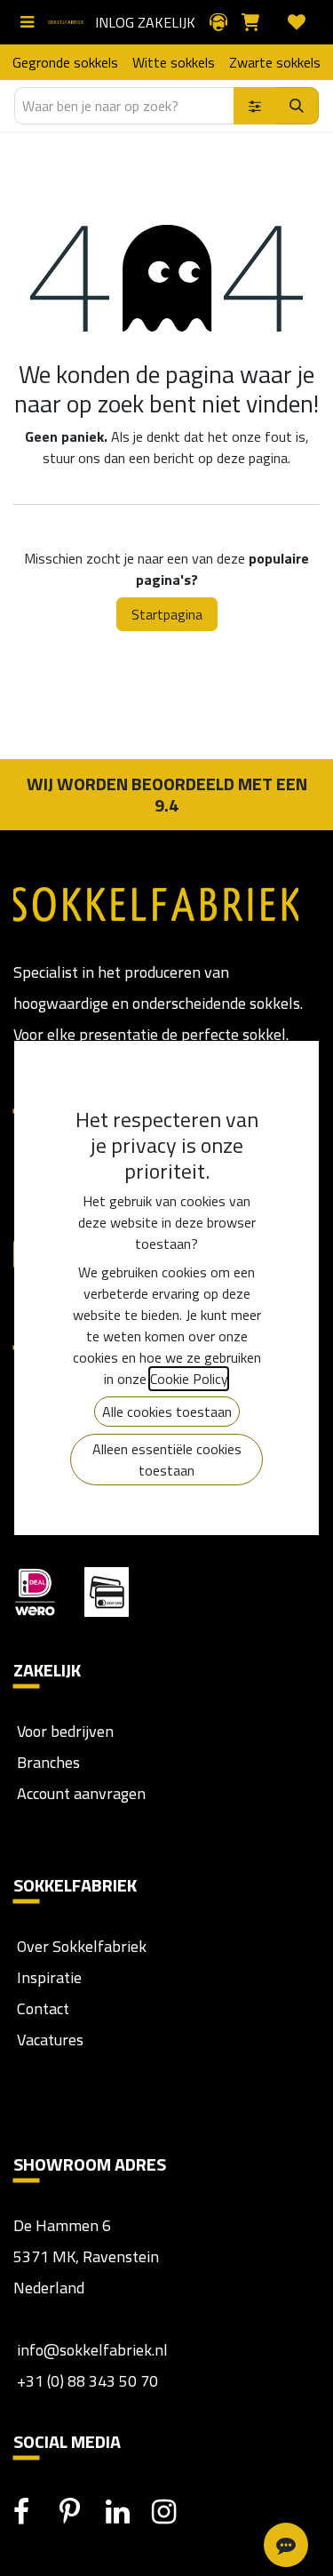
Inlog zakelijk (145, 22)
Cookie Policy (189, 1379)
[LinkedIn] (127, 2512)
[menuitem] (65, 62)
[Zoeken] (297, 106)
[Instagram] (173, 2512)
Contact (41, 2008)
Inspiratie (49, 1977)
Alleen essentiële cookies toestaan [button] (167, 1460)
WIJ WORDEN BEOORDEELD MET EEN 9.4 (167, 794)
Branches (47, 1762)
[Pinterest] (81, 2512)
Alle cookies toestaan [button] (167, 1412)
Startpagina (167, 614)
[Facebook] (35, 2512)
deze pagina (252, 458)
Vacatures (48, 2040)
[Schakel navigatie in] (31, 22)
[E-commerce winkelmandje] (258, 22)
